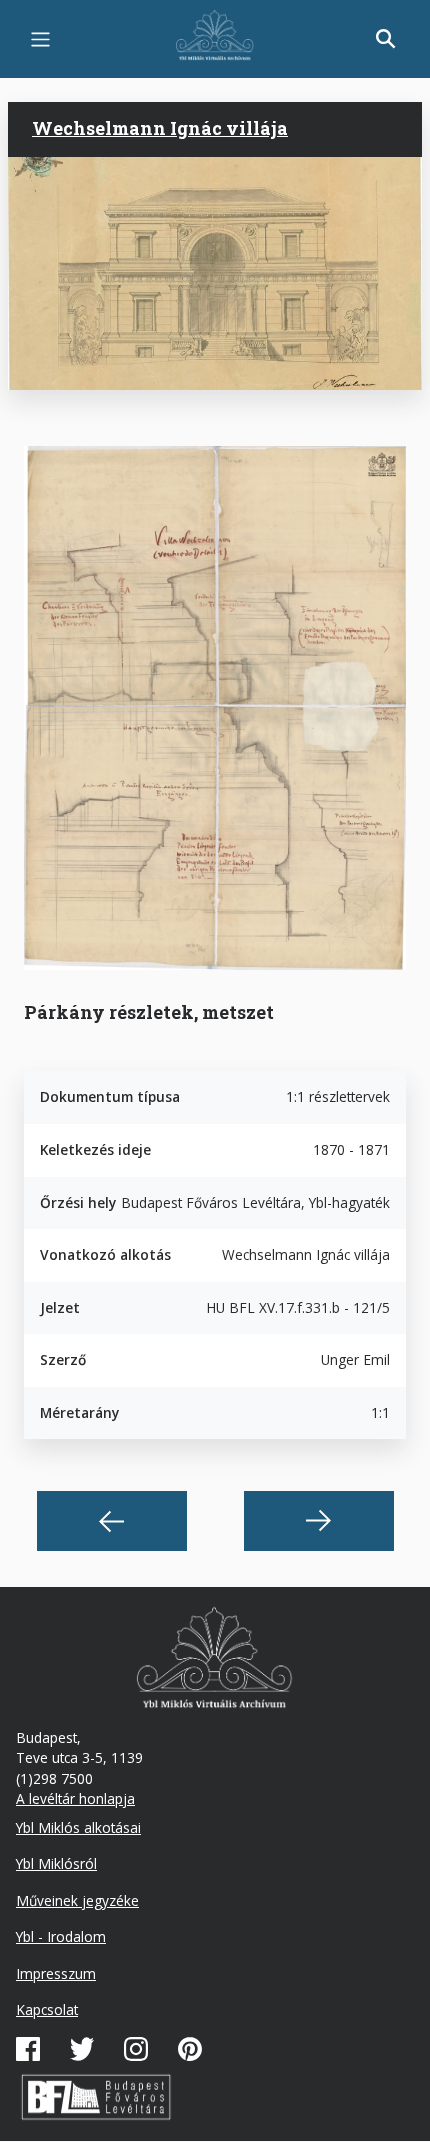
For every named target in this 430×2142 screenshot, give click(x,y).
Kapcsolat (47, 2009)
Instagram (136, 2049)
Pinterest (190, 2049)
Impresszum (56, 1973)
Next (319, 1521)
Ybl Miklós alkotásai (78, 1827)
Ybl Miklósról (56, 1863)
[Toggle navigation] (40, 39)
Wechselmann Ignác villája (160, 128)
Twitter (82, 2049)
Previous (112, 1521)
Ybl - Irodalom (61, 1936)
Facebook (28, 2049)
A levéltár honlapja (75, 1798)
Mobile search (386, 39)
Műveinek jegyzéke (77, 1900)
